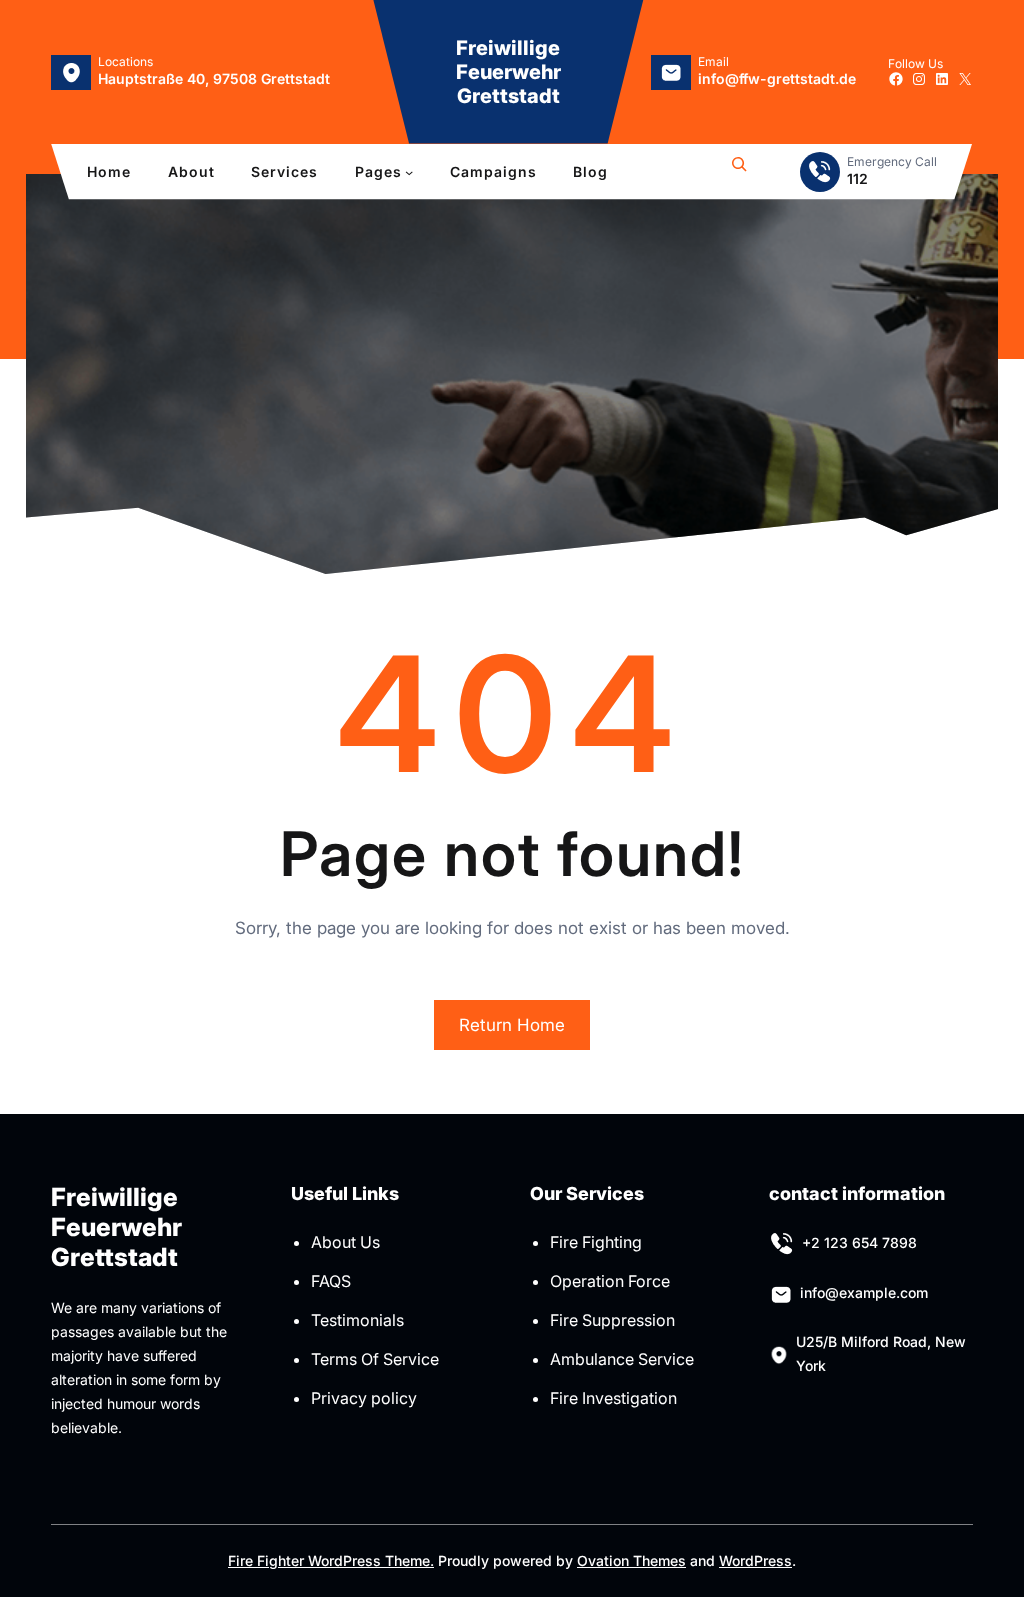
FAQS (331, 1281)
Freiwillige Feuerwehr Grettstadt (508, 72)
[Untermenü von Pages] (409, 172)
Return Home (512, 1025)
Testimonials (357, 1320)
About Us (345, 1242)
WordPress (755, 1560)
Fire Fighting (596, 1242)
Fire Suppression (612, 1320)
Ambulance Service (622, 1359)
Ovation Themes (631, 1560)
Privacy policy (364, 1398)
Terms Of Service (375, 1359)
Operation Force (610, 1281)
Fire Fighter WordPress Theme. (331, 1560)
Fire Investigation (613, 1398)
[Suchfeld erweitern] (739, 172)
